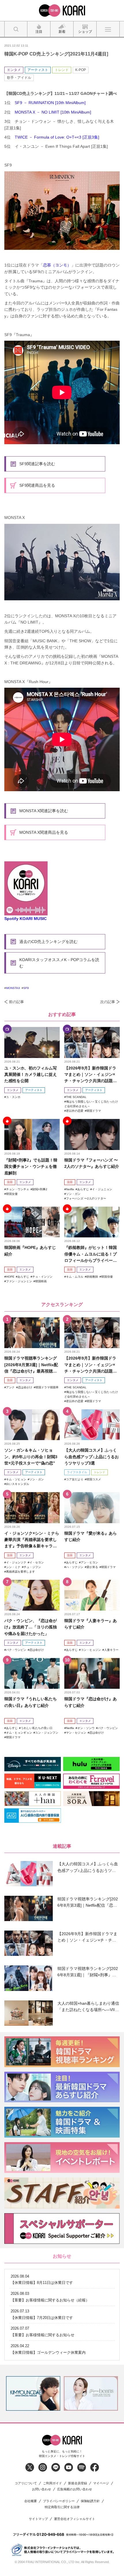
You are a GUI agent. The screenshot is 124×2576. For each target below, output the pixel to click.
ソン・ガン (73, 1194)
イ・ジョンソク (16, 1562)
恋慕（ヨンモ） (57, 265)
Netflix (70, 1189)
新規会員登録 (78, 2483)
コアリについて (26, 2483)
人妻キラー (111, 1650)
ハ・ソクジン (75, 1567)
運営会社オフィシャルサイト (75, 2519)
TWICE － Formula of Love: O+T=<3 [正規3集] (57, 137)
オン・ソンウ (86, 1728)
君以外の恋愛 (75, 1111)
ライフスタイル (77, 1472)
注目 (10, 1182)
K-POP (81, 70)
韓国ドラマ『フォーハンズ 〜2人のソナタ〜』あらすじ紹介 (92, 1163)
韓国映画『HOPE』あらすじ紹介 (30, 1251)
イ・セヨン (37, 1562)
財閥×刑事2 (40, 1189)
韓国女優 (12, 1194)
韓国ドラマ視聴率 (47, 1387)
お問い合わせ (42, 2489)
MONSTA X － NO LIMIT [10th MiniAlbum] (53, 112)
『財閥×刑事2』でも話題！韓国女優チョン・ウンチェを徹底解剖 (31, 1167)
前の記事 (16, 1002)
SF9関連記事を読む (37, 464)
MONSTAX (13, 988)
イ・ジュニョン (102, 1189)
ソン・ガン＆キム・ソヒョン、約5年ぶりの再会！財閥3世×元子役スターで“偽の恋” (31, 1457)
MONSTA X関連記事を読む (44, 811)
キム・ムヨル (75, 1277)
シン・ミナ (13, 1567)
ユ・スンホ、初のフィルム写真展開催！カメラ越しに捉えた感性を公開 (31, 1075)
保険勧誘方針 (90, 2501)
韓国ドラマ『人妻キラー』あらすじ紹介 (91, 1624)
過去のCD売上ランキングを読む (48, 942)
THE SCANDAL (76, 1097)
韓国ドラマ (94, 1111)
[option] (33, 2393)
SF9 (26, 988)
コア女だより (75, 1479)
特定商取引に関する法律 (62, 2507)
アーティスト (38, 70)
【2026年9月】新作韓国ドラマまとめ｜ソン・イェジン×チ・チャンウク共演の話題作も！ (91, 1075)
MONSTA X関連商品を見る (44, 832)
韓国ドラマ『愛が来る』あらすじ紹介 (91, 1536)
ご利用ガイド (52, 2483)
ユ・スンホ (13, 1097)
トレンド (62, 70)
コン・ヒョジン (91, 1650)
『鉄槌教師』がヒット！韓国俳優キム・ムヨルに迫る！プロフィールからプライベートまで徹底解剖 (91, 1254)
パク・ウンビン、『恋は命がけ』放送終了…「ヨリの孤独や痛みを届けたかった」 (31, 1627)
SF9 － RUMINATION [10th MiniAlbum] (50, 103)
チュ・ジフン (32, 1567)
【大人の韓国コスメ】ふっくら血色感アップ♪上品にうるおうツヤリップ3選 (92, 1457)
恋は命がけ (25, 1387)
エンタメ (14, 70)
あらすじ (83, 1189)
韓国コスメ (94, 1479)
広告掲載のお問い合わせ (75, 2489)
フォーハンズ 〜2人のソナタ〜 (86, 1198)
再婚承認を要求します (20, 1572)
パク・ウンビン (16, 1650)
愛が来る (92, 1567)
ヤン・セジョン (76, 1733)
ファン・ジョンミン (19, 1281)
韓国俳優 (107, 1277)
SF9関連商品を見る (37, 485)
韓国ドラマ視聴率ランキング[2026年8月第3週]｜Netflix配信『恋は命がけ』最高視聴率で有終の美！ (31, 1365)
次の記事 (108, 1002)
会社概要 (31, 2501)
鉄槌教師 (92, 1277)
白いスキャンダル (18, 1484)
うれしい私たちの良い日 (37, 1728)
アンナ (10, 1387)
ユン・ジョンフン (47, 1733)
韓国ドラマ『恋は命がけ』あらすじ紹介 (91, 1702)
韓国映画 (41, 1281)
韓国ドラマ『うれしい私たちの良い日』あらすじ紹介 (31, 1702)
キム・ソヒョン (16, 1479)
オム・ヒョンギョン (19, 1733)
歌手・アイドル (19, 78)
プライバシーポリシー (59, 2501)
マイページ (101, 2483)
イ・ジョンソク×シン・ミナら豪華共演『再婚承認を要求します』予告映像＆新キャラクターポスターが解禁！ (32, 1540)
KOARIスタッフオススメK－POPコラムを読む (59, 963)
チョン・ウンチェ (18, 1189)
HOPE (10, 1277)
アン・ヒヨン (89, 1562)
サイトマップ (38, 2519)
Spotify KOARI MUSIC (26, 919)
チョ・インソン (42, 1277)
